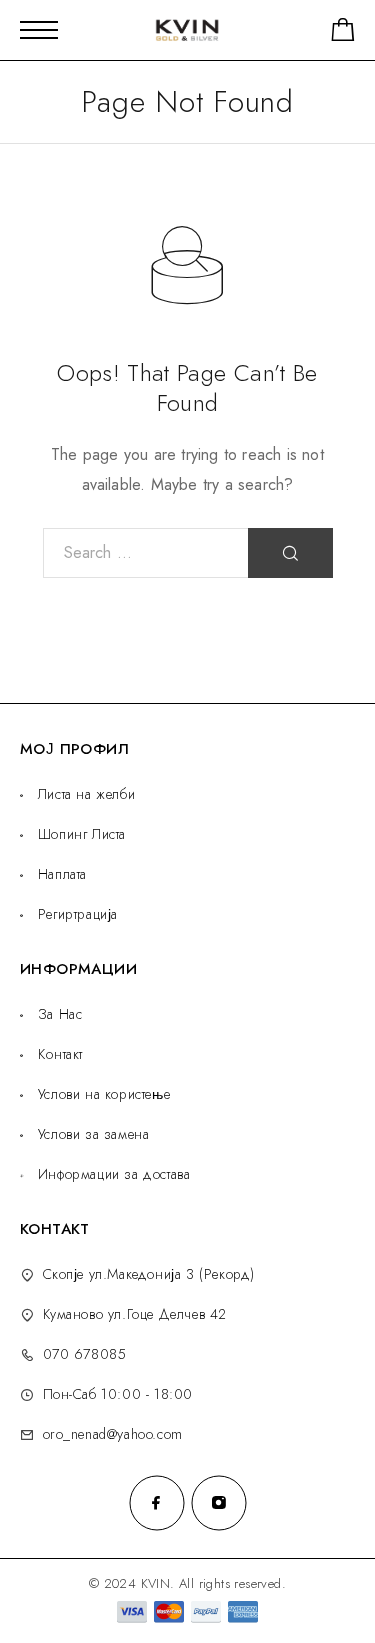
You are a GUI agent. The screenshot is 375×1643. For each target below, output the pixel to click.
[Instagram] (219, 1503)
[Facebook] (157, 1503)
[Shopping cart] (343, 33)
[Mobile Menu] (39, 30)
